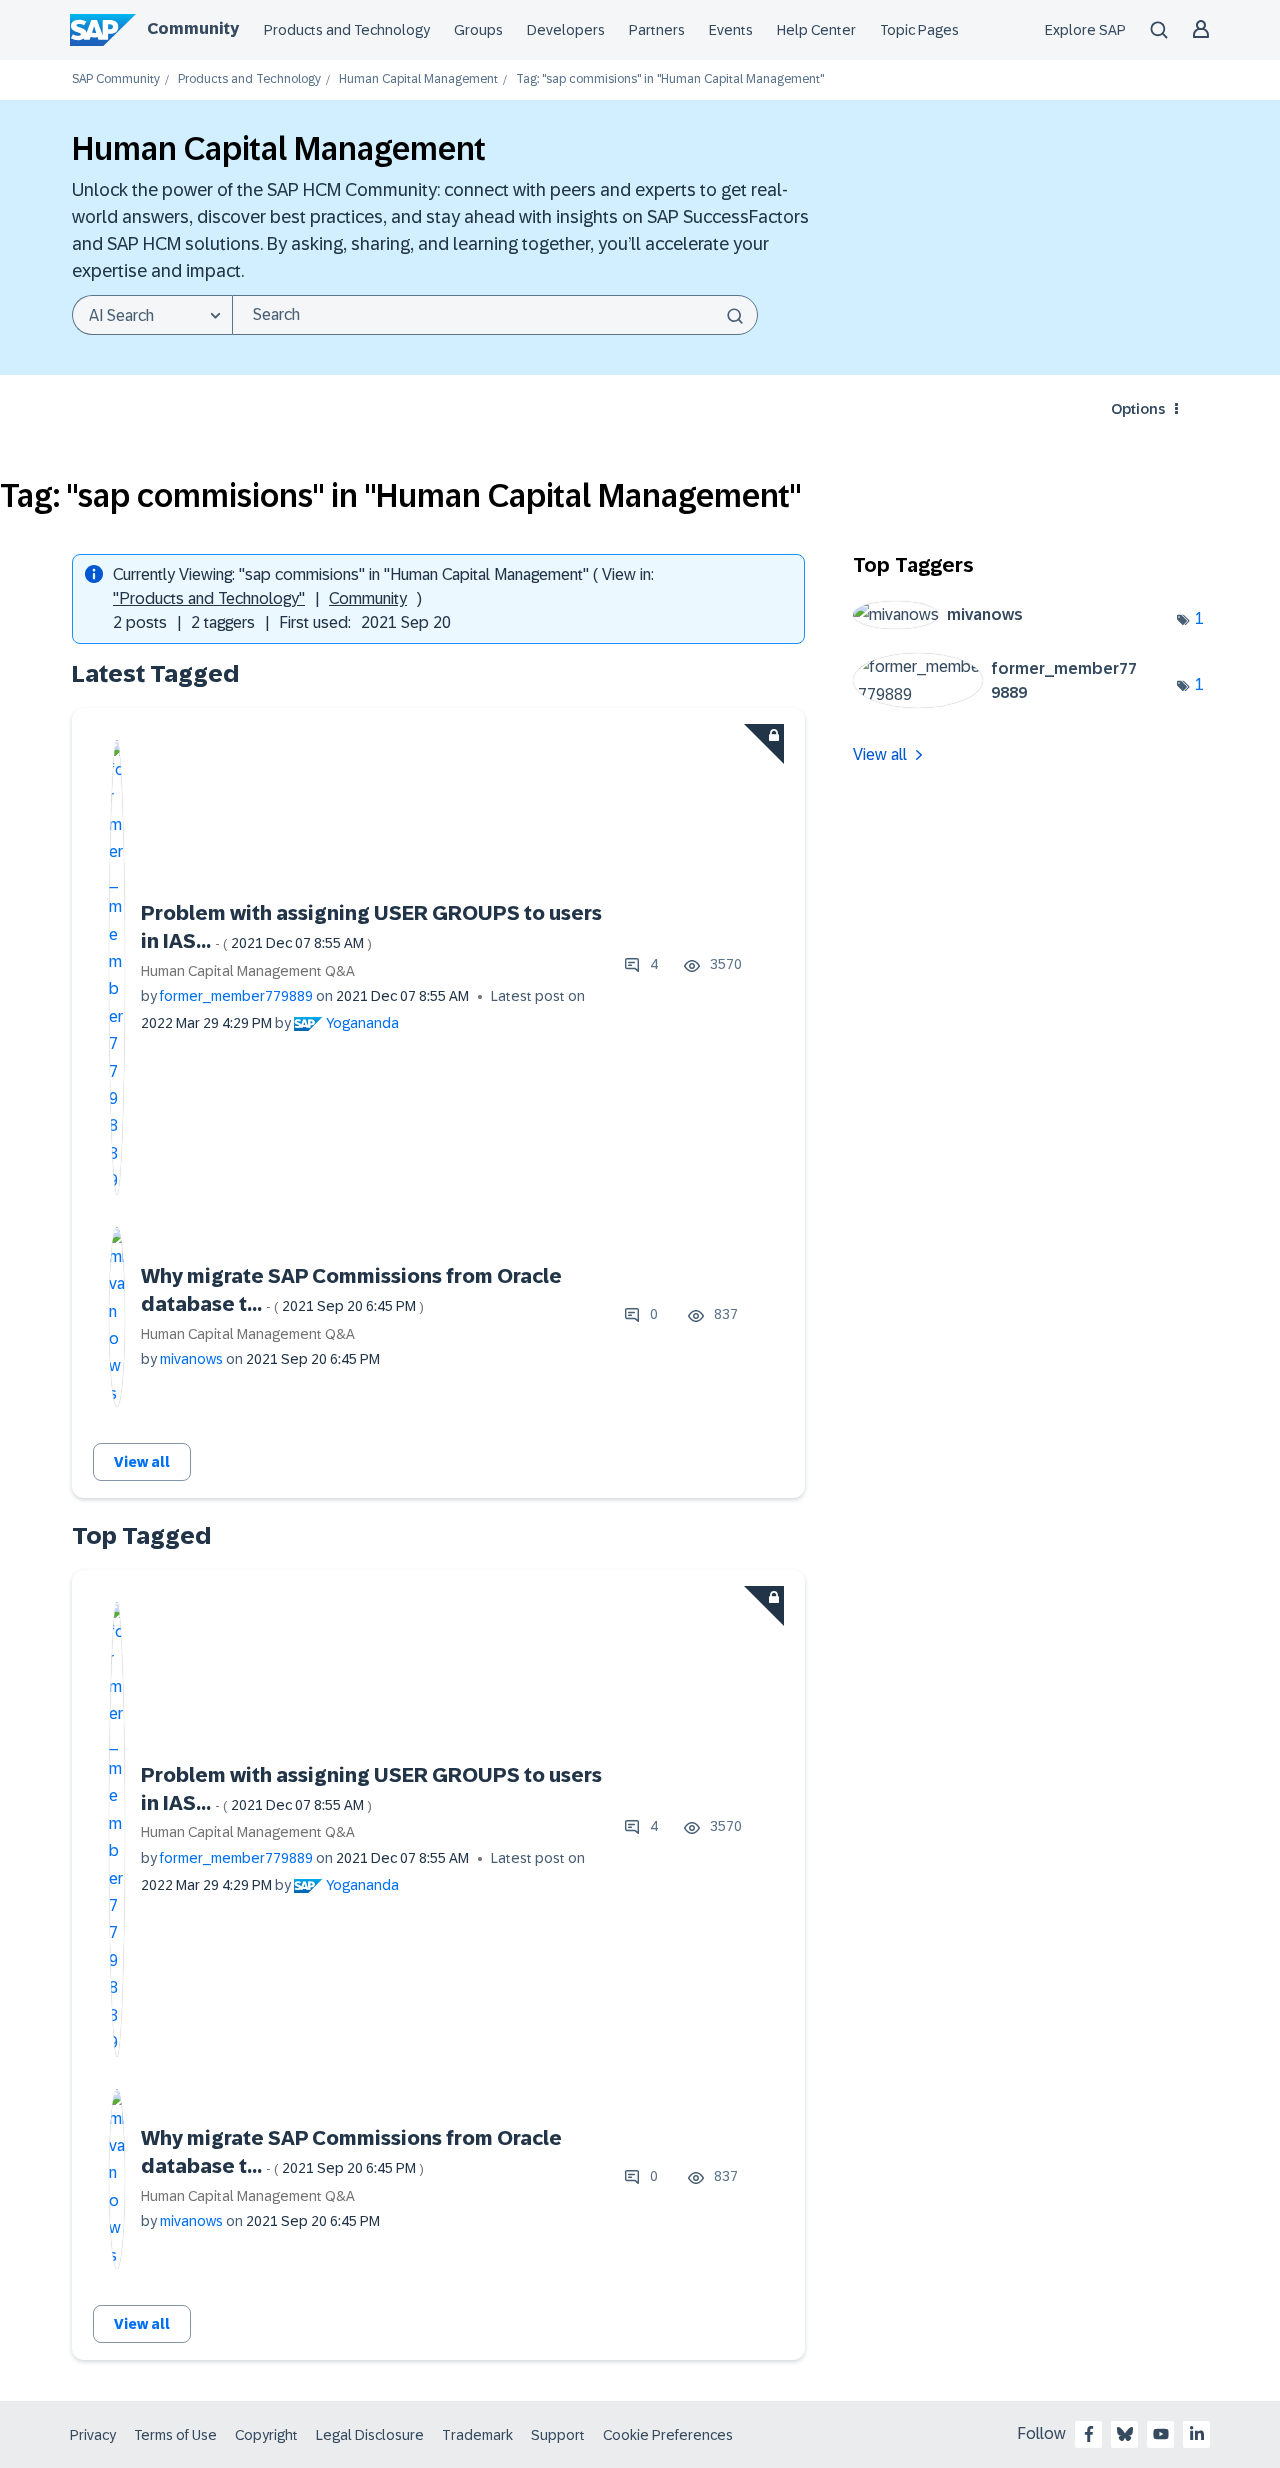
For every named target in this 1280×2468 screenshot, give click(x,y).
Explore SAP (1085, 30)
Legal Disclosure (370, 2435)
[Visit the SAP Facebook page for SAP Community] (1089, 2434)
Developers (566, 30)
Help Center (816, 30)
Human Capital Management (418, 79)
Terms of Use (175, 2435)
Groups (478, 30)
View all (142, 1462)
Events (731, 30)
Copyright (266, 2435)
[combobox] (495, 315)
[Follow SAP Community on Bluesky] (1125, 2434)
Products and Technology (347, 30)
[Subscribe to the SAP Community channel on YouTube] (1161, 2434)
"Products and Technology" (209, 598)
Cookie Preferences (668, 2435)
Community (193, 28)
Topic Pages (919, 30)
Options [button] (1138, 409)
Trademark (477, 2435)
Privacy (93, 2435)
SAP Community (116, 79)
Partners (657, 30)
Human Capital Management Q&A (248, 971)
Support (558, 2435)
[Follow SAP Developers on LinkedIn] (1197, 2434)
